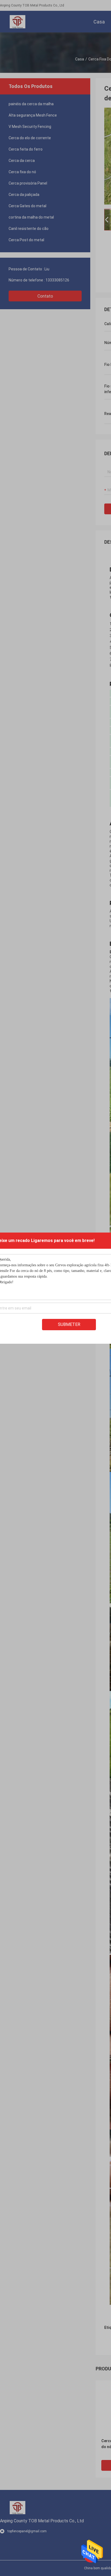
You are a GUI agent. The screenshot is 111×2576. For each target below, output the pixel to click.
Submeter (69, 1324)
